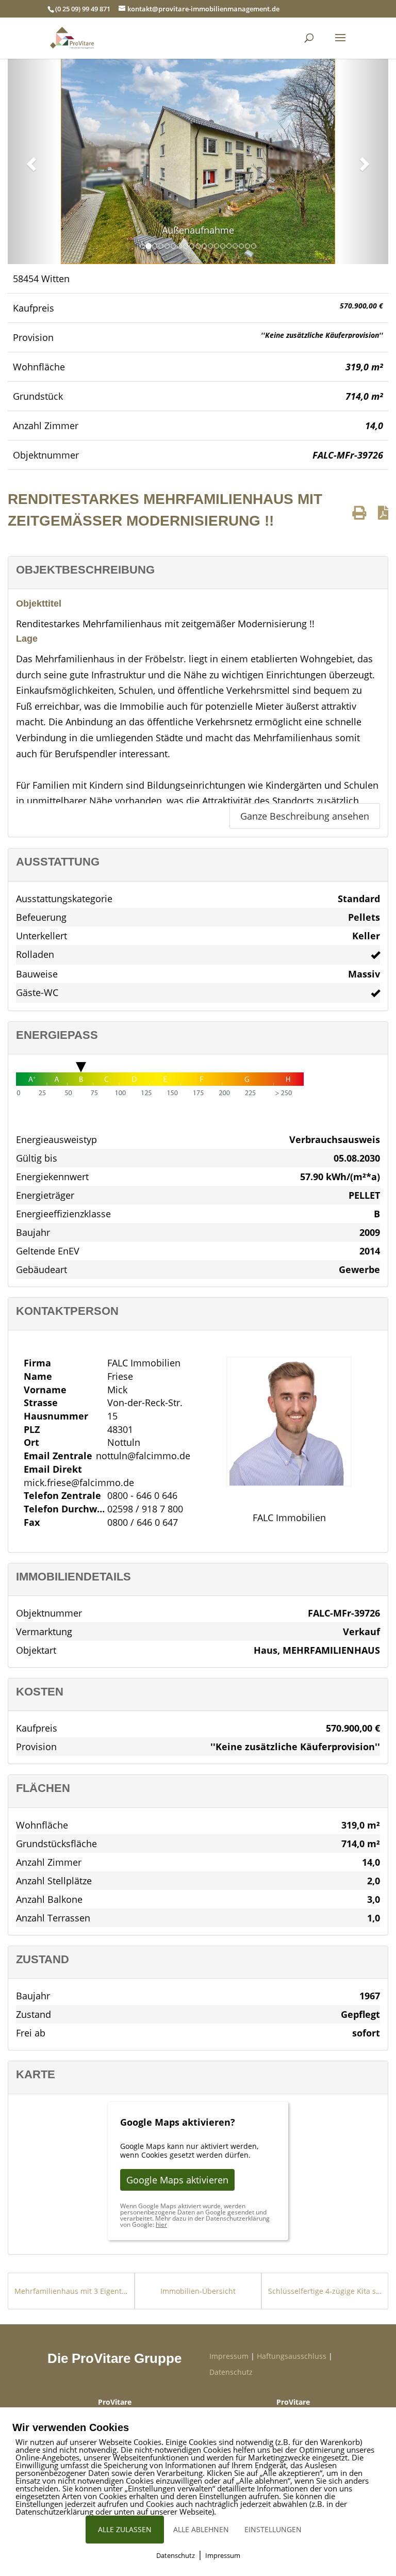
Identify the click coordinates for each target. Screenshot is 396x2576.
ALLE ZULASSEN (125, 2529)
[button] (30, 161)
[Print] (359, 512)
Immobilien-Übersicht (198, 2291)
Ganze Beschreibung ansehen (305, 816)
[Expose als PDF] (383, 512)
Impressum (229, 2356)
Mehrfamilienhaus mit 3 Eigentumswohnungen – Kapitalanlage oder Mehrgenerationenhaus (71, 2291)
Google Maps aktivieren (177, 2180)
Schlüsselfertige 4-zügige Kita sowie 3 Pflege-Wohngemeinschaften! (325, 2291)
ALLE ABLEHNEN (201, 2529)
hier (161, 2224)
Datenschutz (231, 2372)
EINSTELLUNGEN (273, 2529)
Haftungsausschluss (292, 2356)
